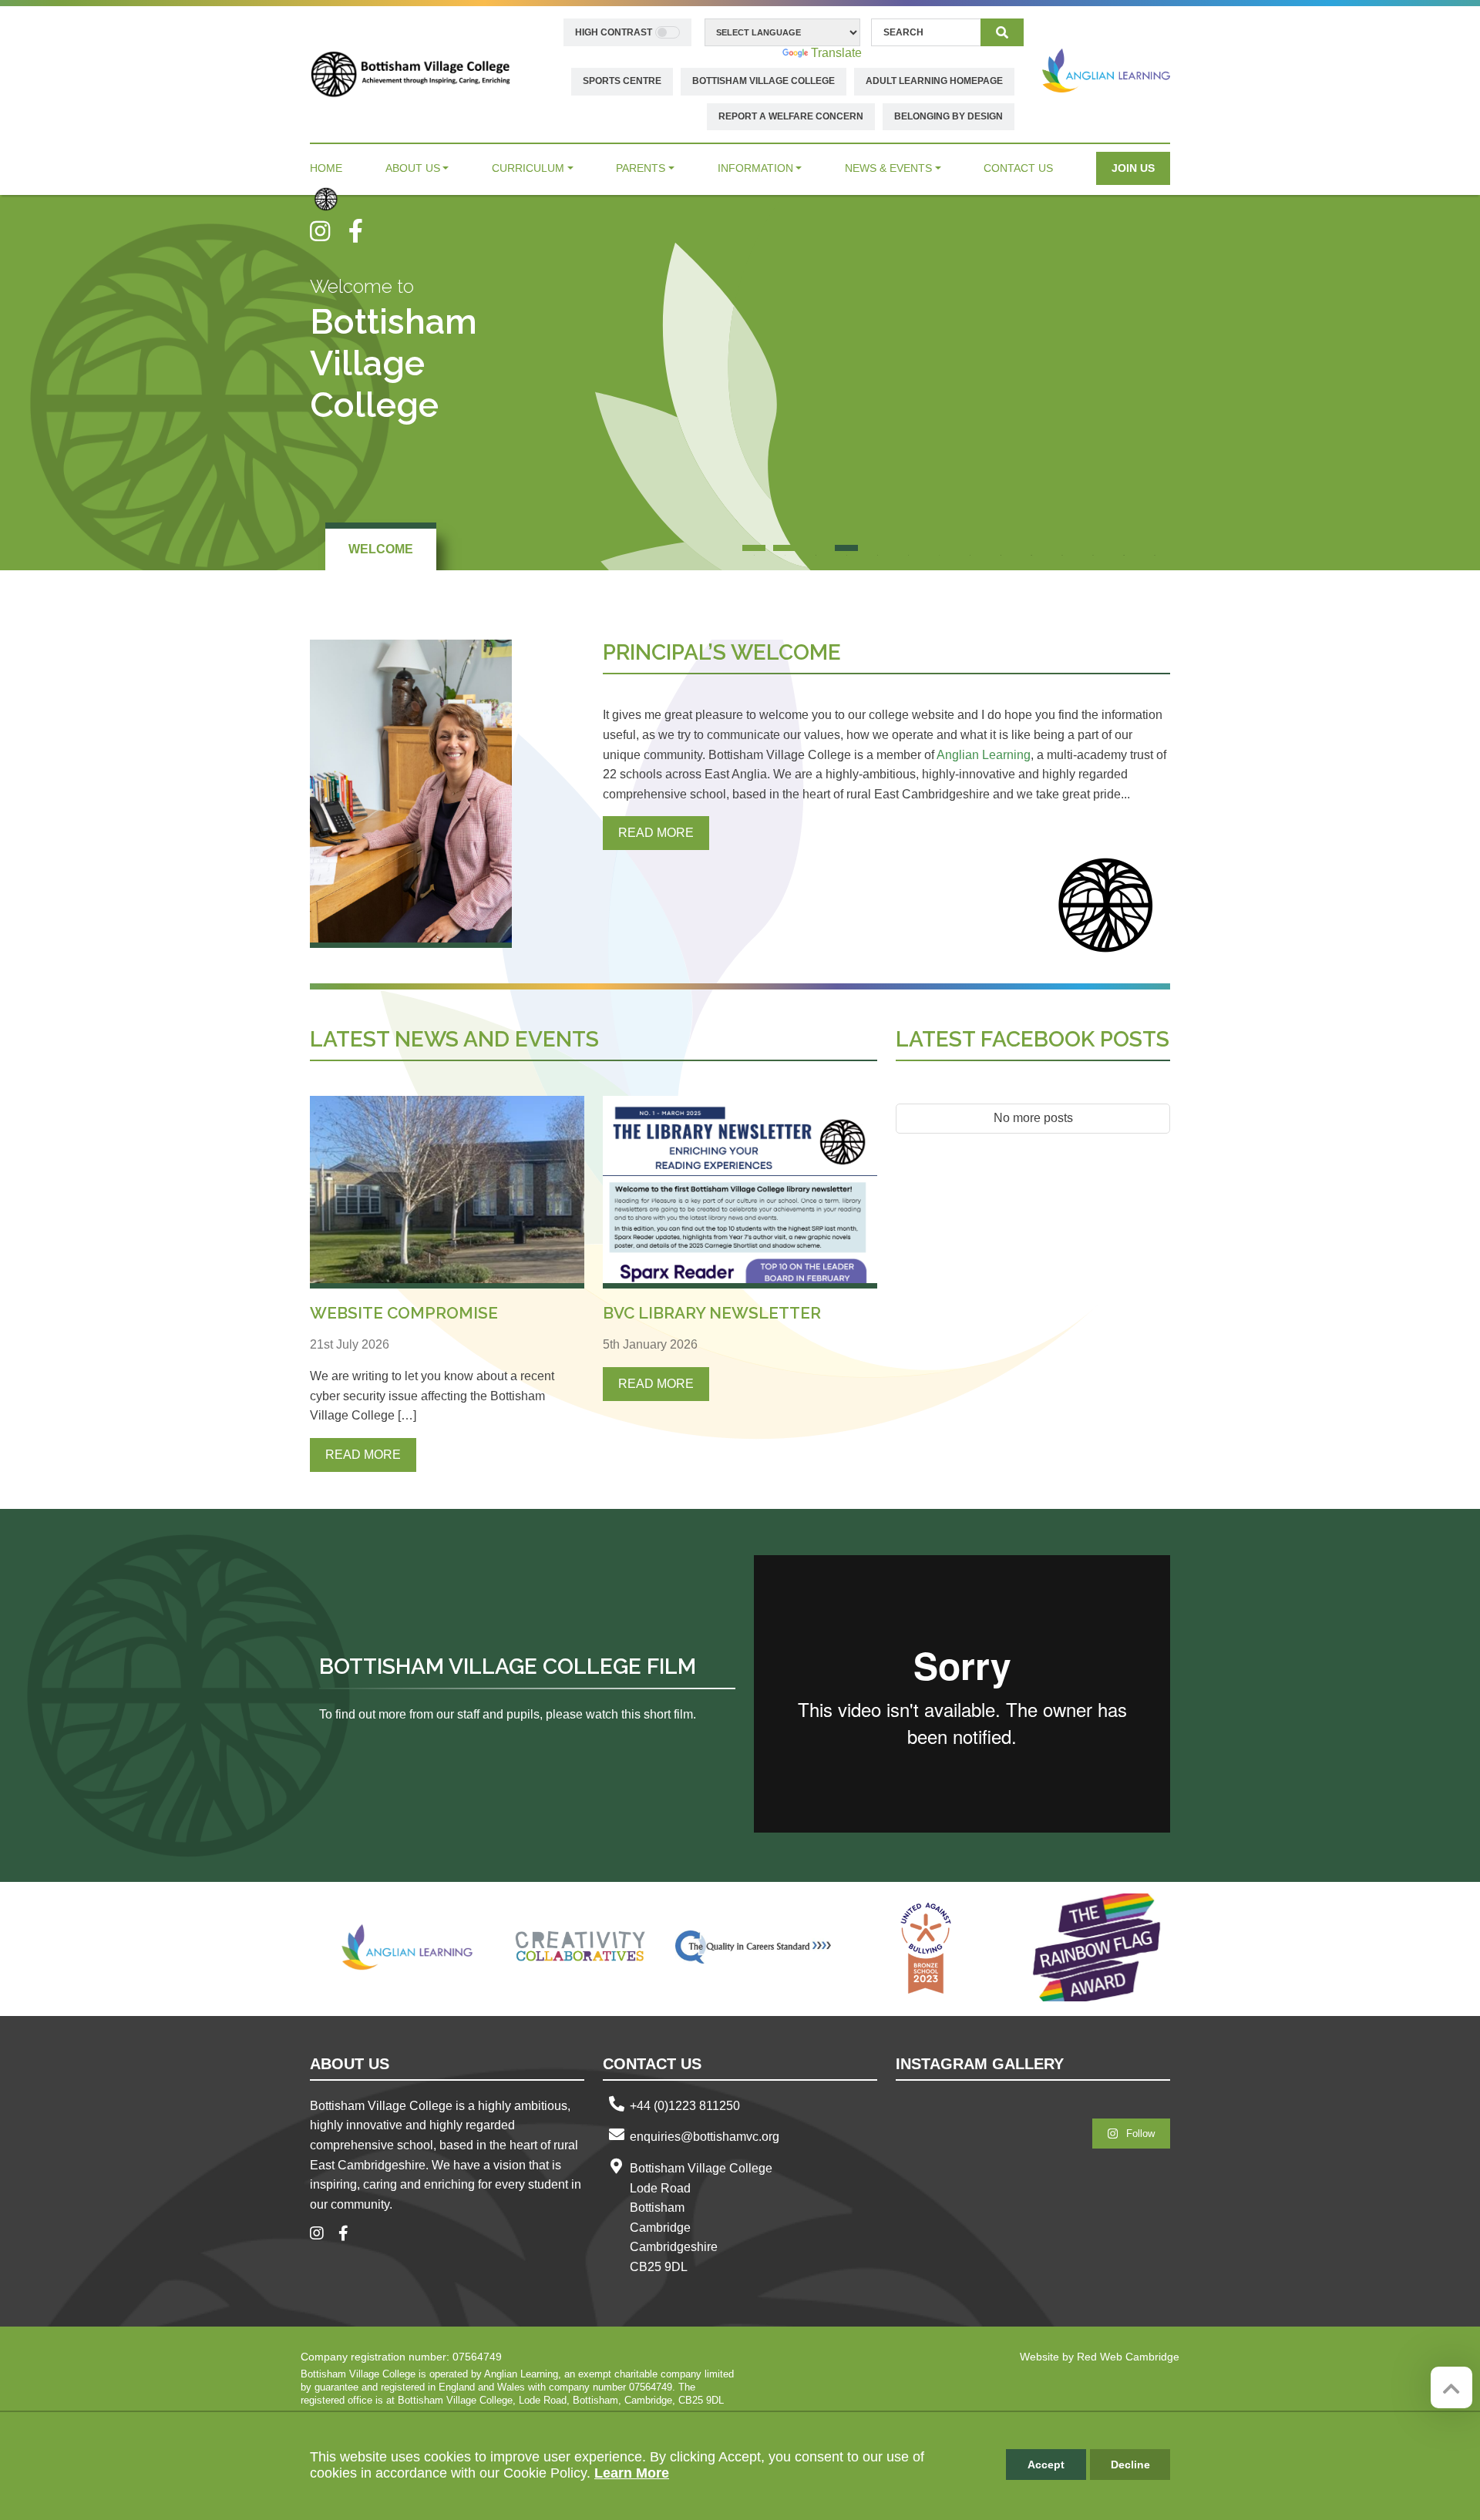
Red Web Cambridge (1128, 2357)
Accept (1046, 2465)
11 (1062, 548)
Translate (836, 53)
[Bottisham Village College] (410, 74)
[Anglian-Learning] (408, 1947)
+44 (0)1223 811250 (685, 2106)
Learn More (632, 2473)
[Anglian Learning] (1106, 71)
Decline (1130, 2465)
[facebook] (362, 231)
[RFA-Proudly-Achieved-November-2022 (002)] (1098, 1947)
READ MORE (656, 833)
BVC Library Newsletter (712, 1313)
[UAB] (926, 1947)
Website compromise (404, 1313)
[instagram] (329, 231)
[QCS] (753, 1947)
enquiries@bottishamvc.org (705, 2137)
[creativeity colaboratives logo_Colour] (580, 1947)
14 (1155, 548)
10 (1031, 548)
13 (1124, 548)
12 (1093, 548)
